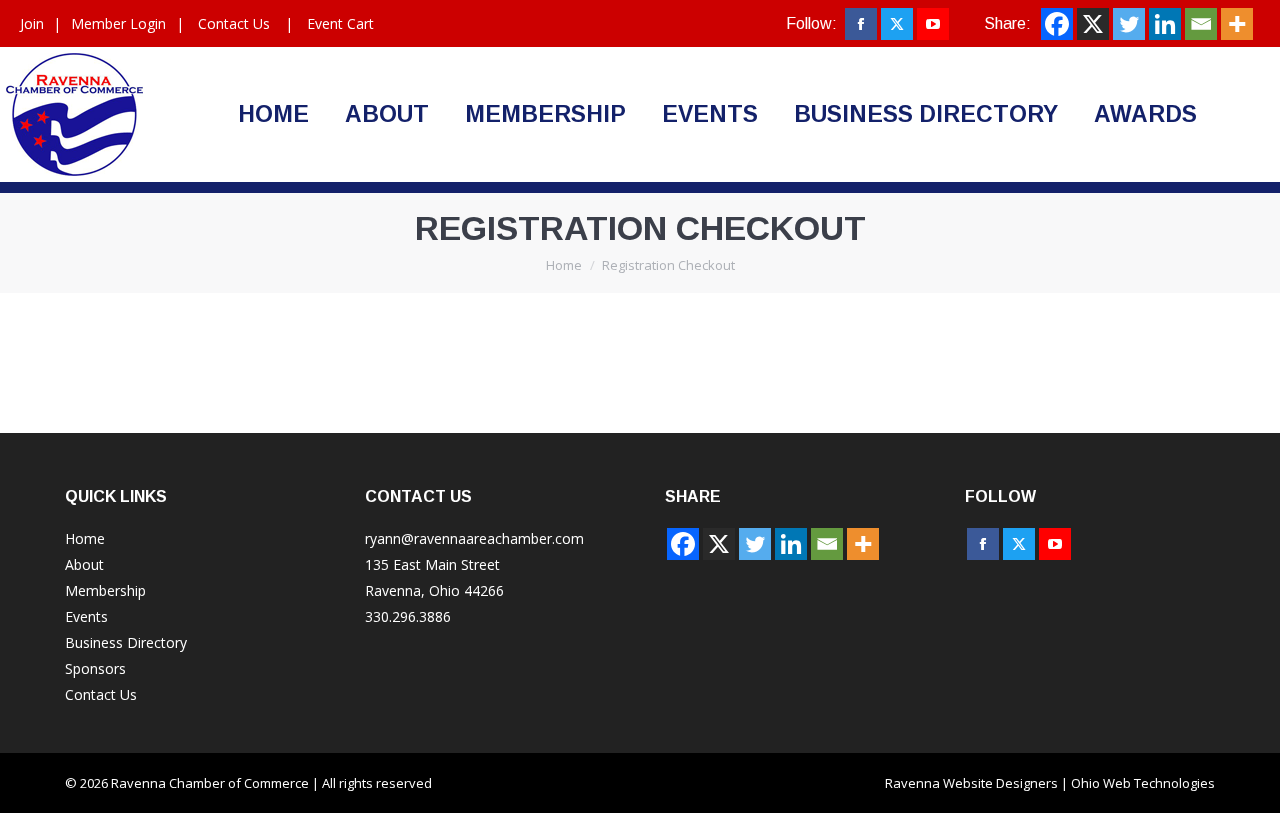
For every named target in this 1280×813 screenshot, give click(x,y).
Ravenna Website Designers (971, 783)
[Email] (1201, 24)
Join (32, 23)
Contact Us (234, 23)
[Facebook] (1057, 24)
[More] (1237, 24)
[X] (1093, 24)
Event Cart (340, 23)
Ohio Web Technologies (1143, 783)
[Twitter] (1129, 24)
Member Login (118, 23)
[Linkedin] (1165, 24)
